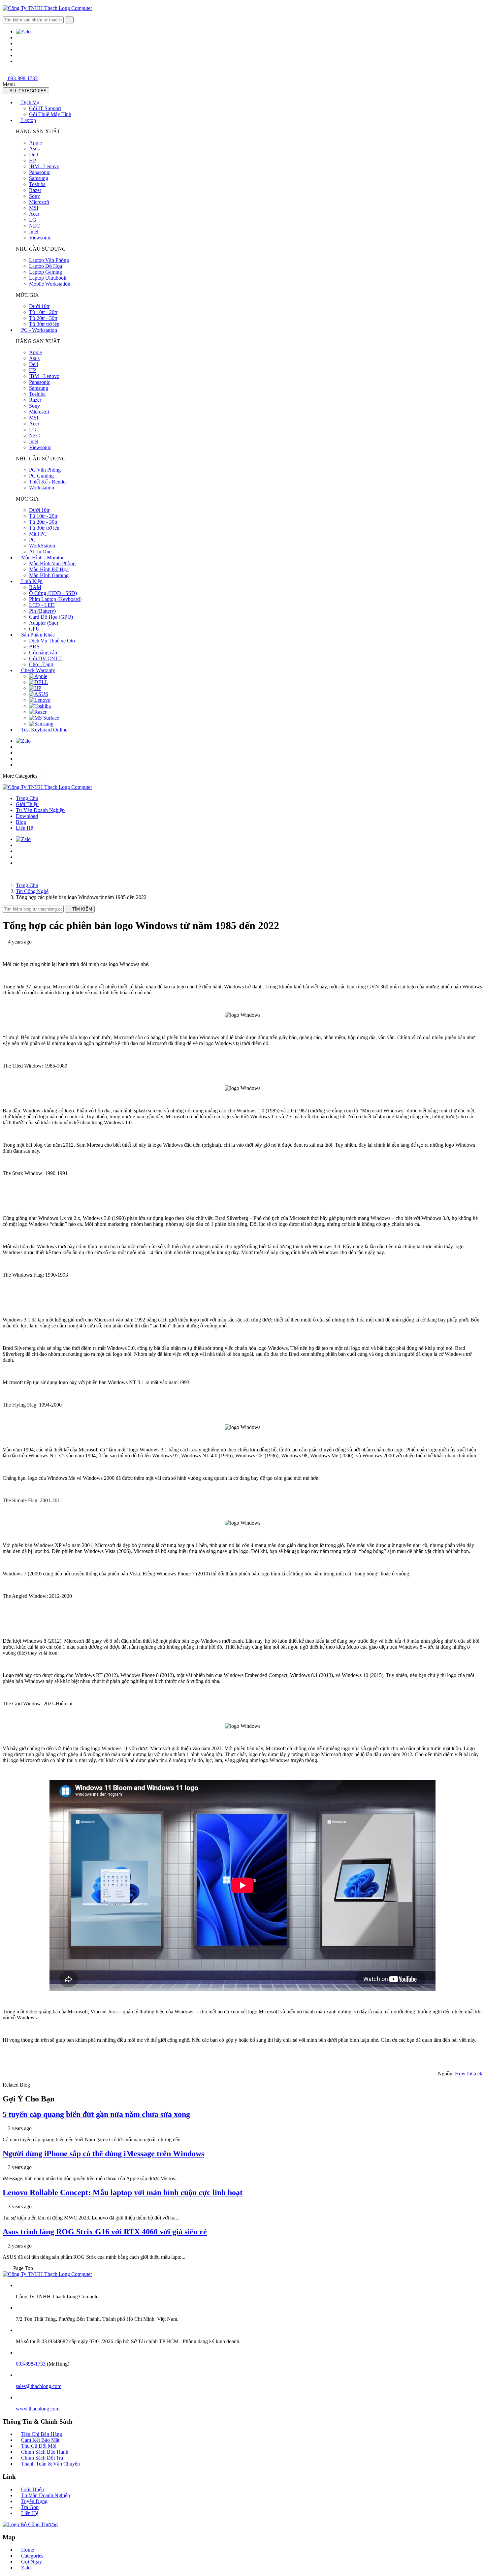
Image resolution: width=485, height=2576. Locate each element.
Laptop (28, 120)
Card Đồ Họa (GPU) (51, 617)
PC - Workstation (38, 330)
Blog (21, 822)
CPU (34, 629)
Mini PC (38, 534)
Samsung (39, 178)
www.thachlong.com (38, 2409)
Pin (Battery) (42, 611)
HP (32, 160)
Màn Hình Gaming (49, 575)
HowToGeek (469, 2074)
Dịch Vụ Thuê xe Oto (52, 641)
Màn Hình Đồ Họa (49, 569)
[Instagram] (18, 55)
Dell (33, 155)
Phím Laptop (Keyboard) (55, 599)
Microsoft (39, 202)
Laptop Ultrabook (48, 278)
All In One (40, 552)
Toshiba (37, 184)
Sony (34, 196)
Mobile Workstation (50, 284)
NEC (34, 226)
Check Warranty (37, 670)
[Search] (69, 20)
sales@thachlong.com (39, 2386)
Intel (34, 232)
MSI (34, 208)
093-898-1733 (22, 78)
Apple (35, 143)
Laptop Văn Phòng (49, 260)
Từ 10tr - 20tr (43, 312)
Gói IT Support (45, 108)
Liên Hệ (24, 828)
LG (33, 220)
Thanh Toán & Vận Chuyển (50, 2464)
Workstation (42, 488)
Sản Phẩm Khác (37, 635)
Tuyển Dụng (34, 2501)
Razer (35, 190)
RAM (35, 587)
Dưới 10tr (39, 306)
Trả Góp (30, 2507)
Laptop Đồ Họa (46, 266)
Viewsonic (40, 238)
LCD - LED (42, 605)
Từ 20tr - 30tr (43, 318)
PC (32, 540)
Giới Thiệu (27, 804)
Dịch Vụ (30, 102)
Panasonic (40, 172)
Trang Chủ (27, 798)
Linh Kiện (31, 581)
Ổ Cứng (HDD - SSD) (53, 593)
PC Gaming (41, 476)
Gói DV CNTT (45, 658)
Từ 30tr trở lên (44, 324)
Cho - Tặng (41, 664)
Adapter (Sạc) (44, 623)
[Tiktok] (18, 61)
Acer (34, 214)
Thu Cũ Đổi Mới (39, 2446)
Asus (34, 149)
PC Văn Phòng (45, 470)
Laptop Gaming (46, 272)
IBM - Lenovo (44, 166)
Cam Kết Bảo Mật (40, 2440)
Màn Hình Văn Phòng (52, 563)
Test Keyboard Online (44, 730)
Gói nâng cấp (43, 652)
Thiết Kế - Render (48, 482)
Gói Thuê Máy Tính (50, 114)
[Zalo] (23, 31)
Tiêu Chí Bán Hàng (42, 2434)
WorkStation (42, 546)
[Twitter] (18, 43)
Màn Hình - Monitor (42, 558)
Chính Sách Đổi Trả (42, 2458)
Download (27, 816)
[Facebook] (18, 37)
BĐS (34, 647)
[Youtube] (18, 49)
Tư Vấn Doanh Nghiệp (40, 810)
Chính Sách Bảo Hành (45, 2452)
